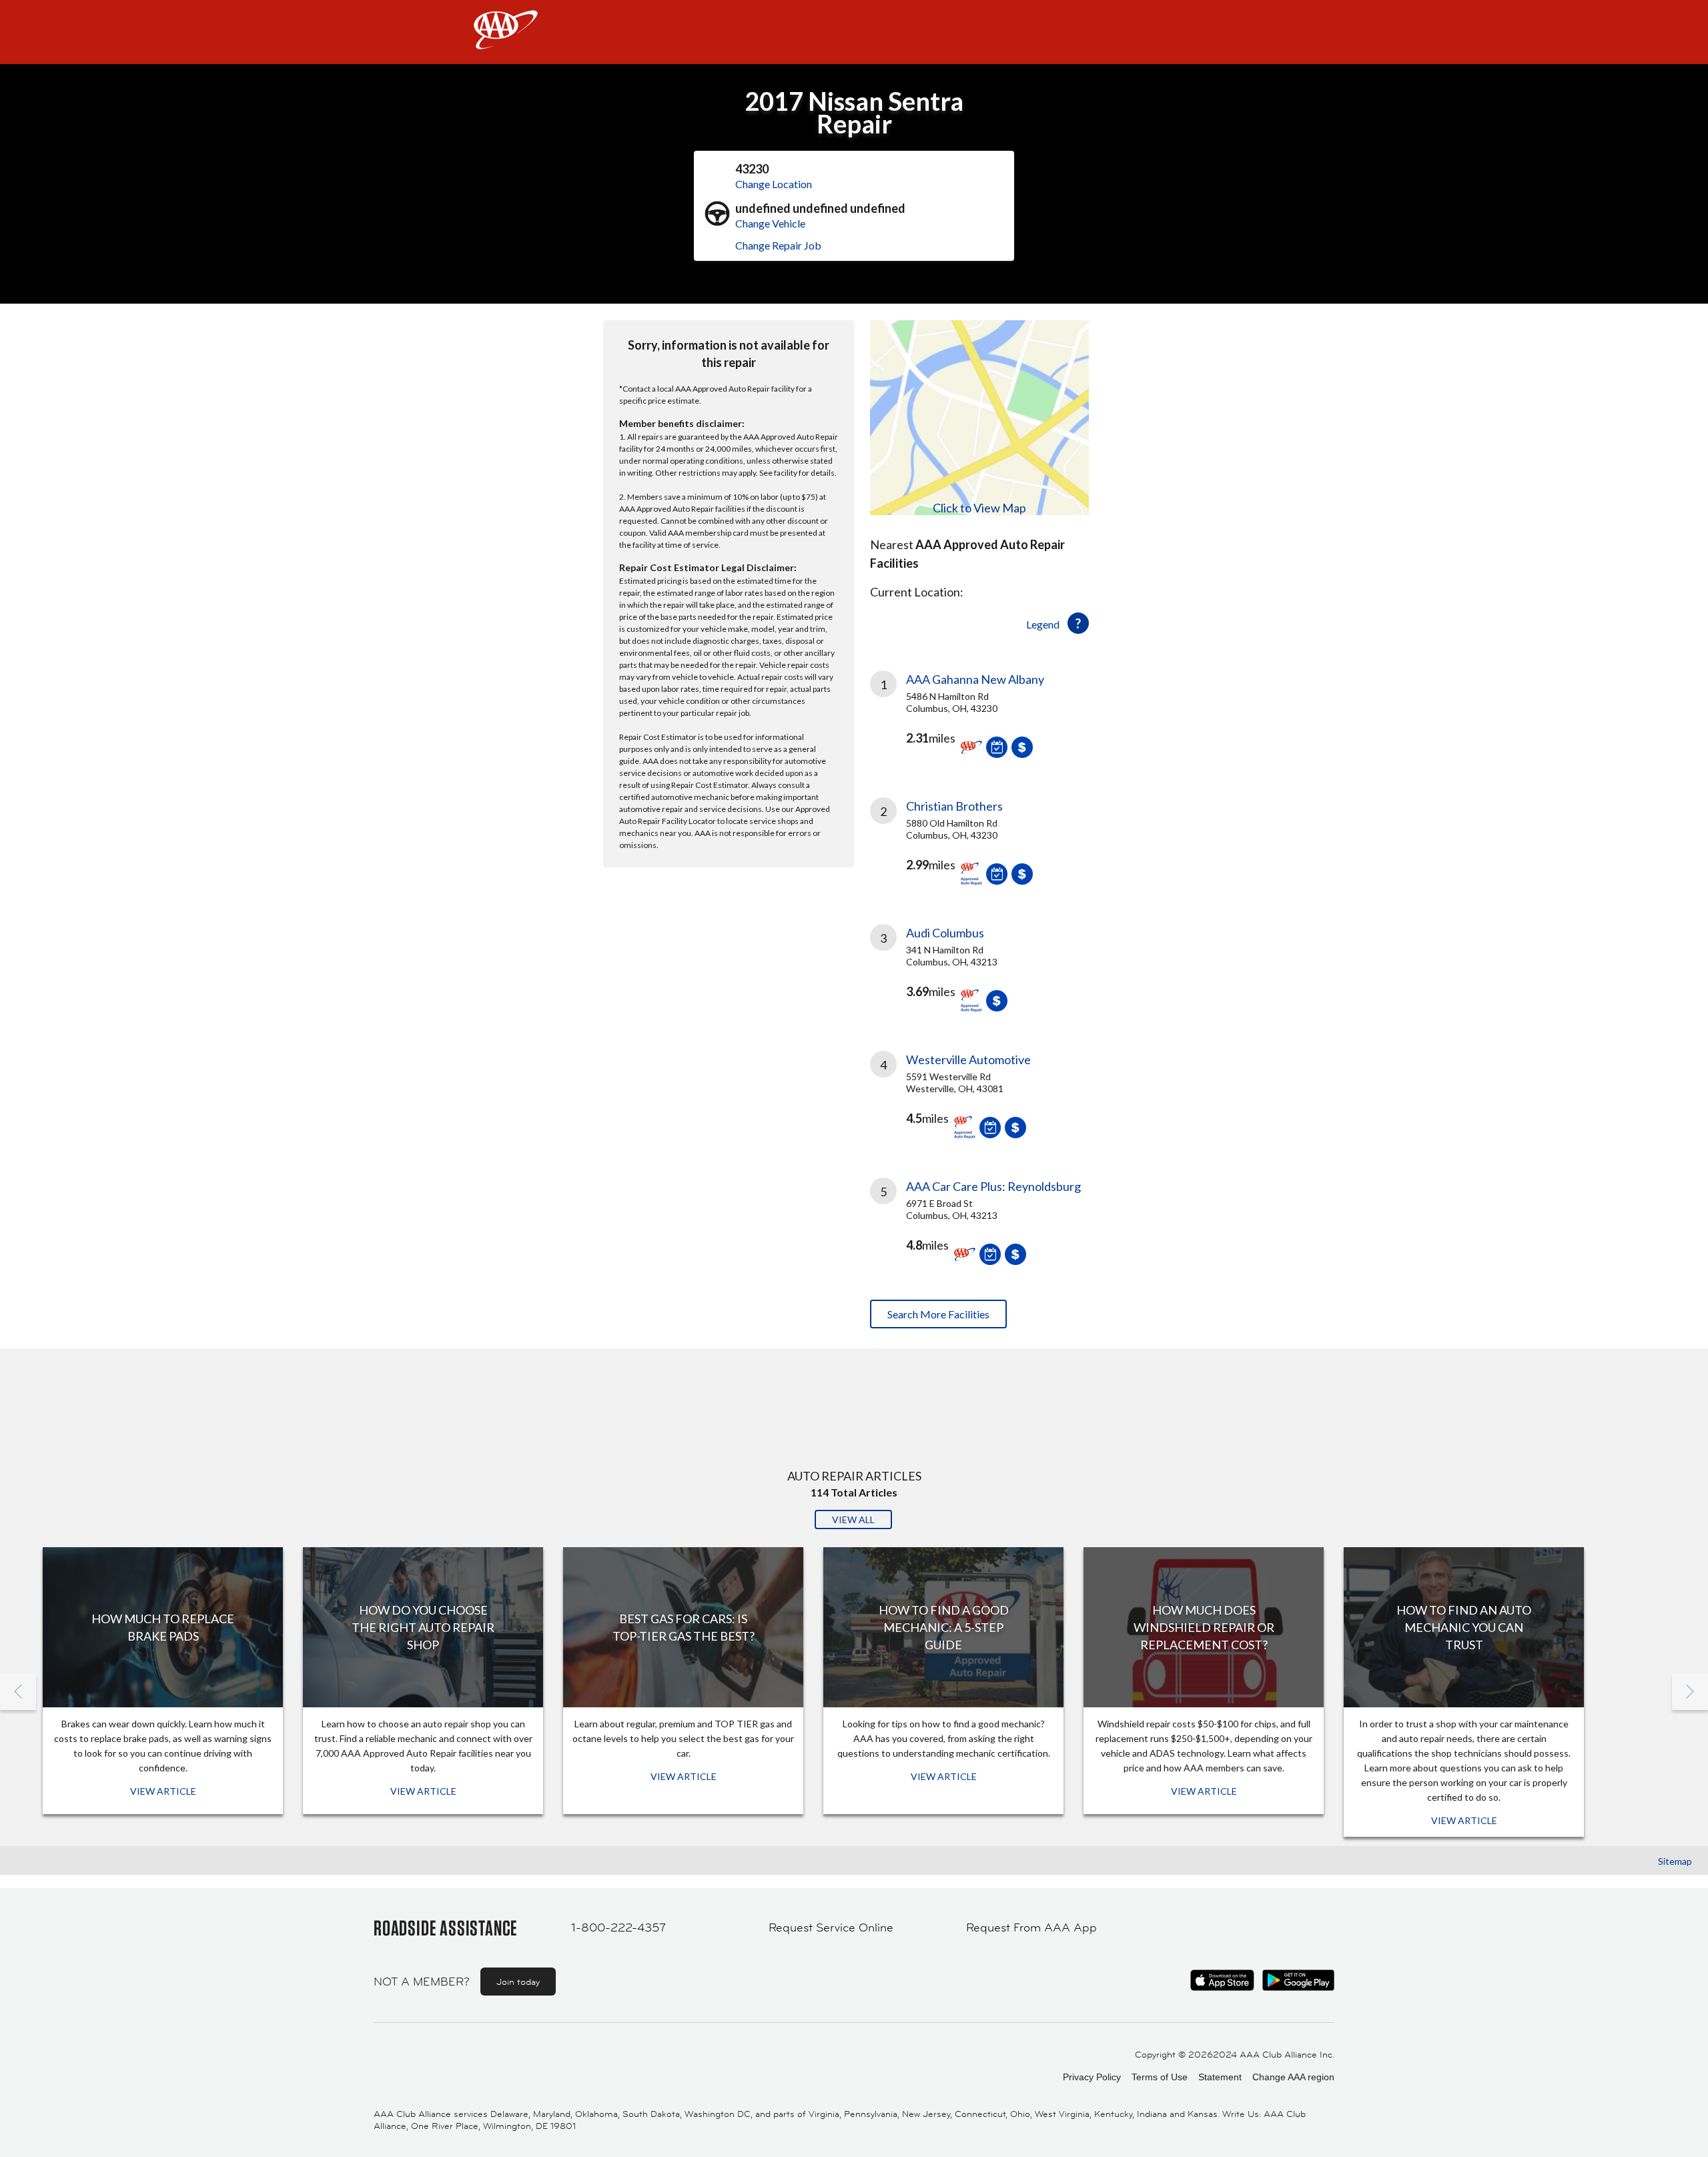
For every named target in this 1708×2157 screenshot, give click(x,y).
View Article (163, 1791)
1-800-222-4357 (618, 1927)
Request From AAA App (1031, 1927)
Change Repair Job (778, 245)
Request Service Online (831, 1927)
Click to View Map (979, 508)
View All (853, 1520)
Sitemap (1675, 1861)
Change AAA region (1293, 2077)
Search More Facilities (938, 1314)
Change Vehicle (770, 223)
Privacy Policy (1092, 2077)
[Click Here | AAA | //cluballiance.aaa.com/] (506, 41)
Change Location (774, 184)
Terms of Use (1160, 2077)
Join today (518, 1982)
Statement (1220, 2077)
